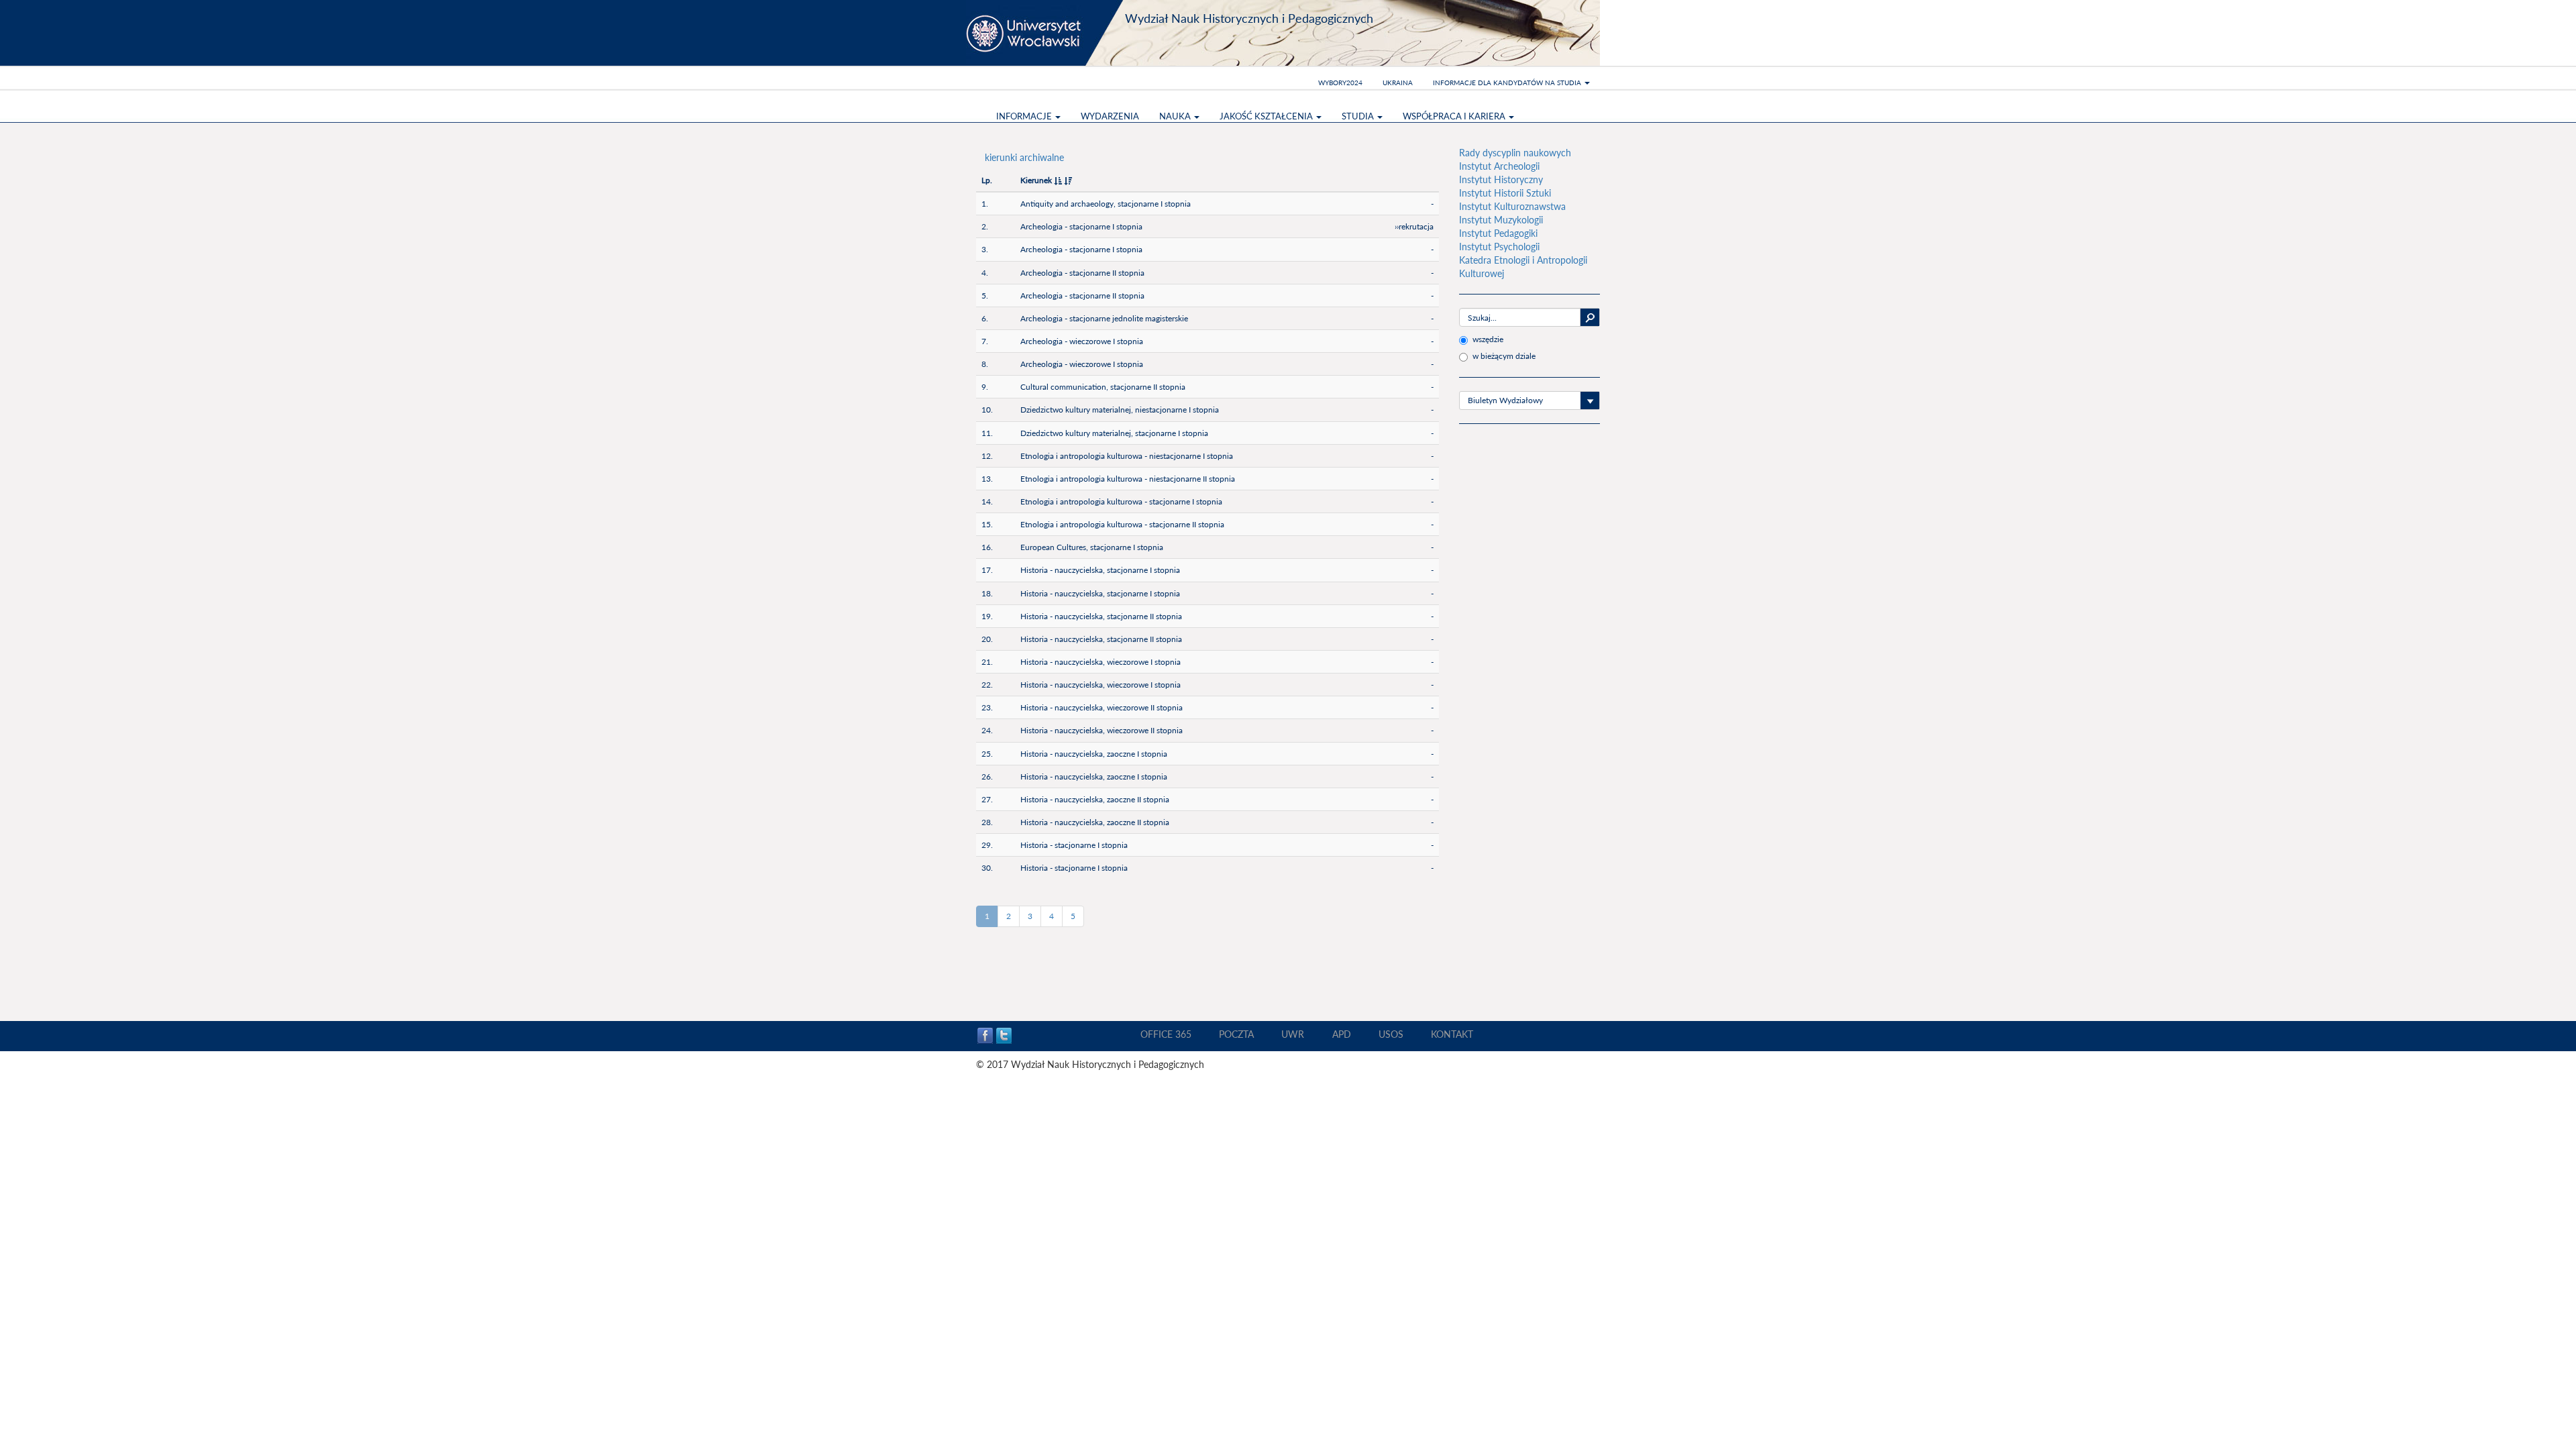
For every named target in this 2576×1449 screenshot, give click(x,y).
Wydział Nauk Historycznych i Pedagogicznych (1249, 18)
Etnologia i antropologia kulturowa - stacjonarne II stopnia (1122, 524)
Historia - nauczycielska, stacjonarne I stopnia (1100, 570)
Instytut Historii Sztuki (1505, 193)
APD (1342, 1034)
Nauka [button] (1176, 116)
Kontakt (1452, 1034)
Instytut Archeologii (1499, 166)
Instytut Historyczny (1501, 179)
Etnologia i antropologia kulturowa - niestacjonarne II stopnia (1128, 479)
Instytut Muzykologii (1501, 220)
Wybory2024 (1340, 83)
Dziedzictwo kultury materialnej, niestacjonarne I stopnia (1120, 410)
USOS (1391, 1034)
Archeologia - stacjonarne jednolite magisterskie (1104, 318)
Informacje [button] (1025, 116)
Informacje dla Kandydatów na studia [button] (1508, 83)
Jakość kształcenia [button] (1267, 116)
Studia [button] (1359, 116)
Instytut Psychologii (1499, 247)
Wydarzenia (1110, 116)
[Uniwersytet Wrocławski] (1046, 33)
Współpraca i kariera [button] (1455, 116)
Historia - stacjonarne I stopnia (1074, 845)
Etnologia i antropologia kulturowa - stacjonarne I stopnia (1121, 501)
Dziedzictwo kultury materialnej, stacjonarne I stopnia (1114, 433)
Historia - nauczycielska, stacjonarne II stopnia (1101, 616)
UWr (1293, 1034)
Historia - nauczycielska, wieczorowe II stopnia (1102, 707)
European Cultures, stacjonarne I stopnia (1092, 547)
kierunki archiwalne (1024, 157)
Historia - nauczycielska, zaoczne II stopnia (1095, 799)
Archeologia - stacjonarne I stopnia (1081, 226)
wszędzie (1488, 339)
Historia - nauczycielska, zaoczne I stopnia (1094, 754)
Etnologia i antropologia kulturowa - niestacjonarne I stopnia (1127, 456)
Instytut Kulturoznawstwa (1512, 206)
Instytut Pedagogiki (1498, 233)
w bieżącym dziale (1504, 356)
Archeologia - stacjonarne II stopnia (1082, 273)
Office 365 (1166, 1034)
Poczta (1236, 1034)
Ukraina (1398, 83)
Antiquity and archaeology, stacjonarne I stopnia (1106, 204)
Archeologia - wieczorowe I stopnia (1082, 341)
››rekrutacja (1414, 226)
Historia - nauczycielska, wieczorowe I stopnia (1101, 662)
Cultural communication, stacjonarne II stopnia (1103, 387)
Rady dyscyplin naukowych (1515, 153)
